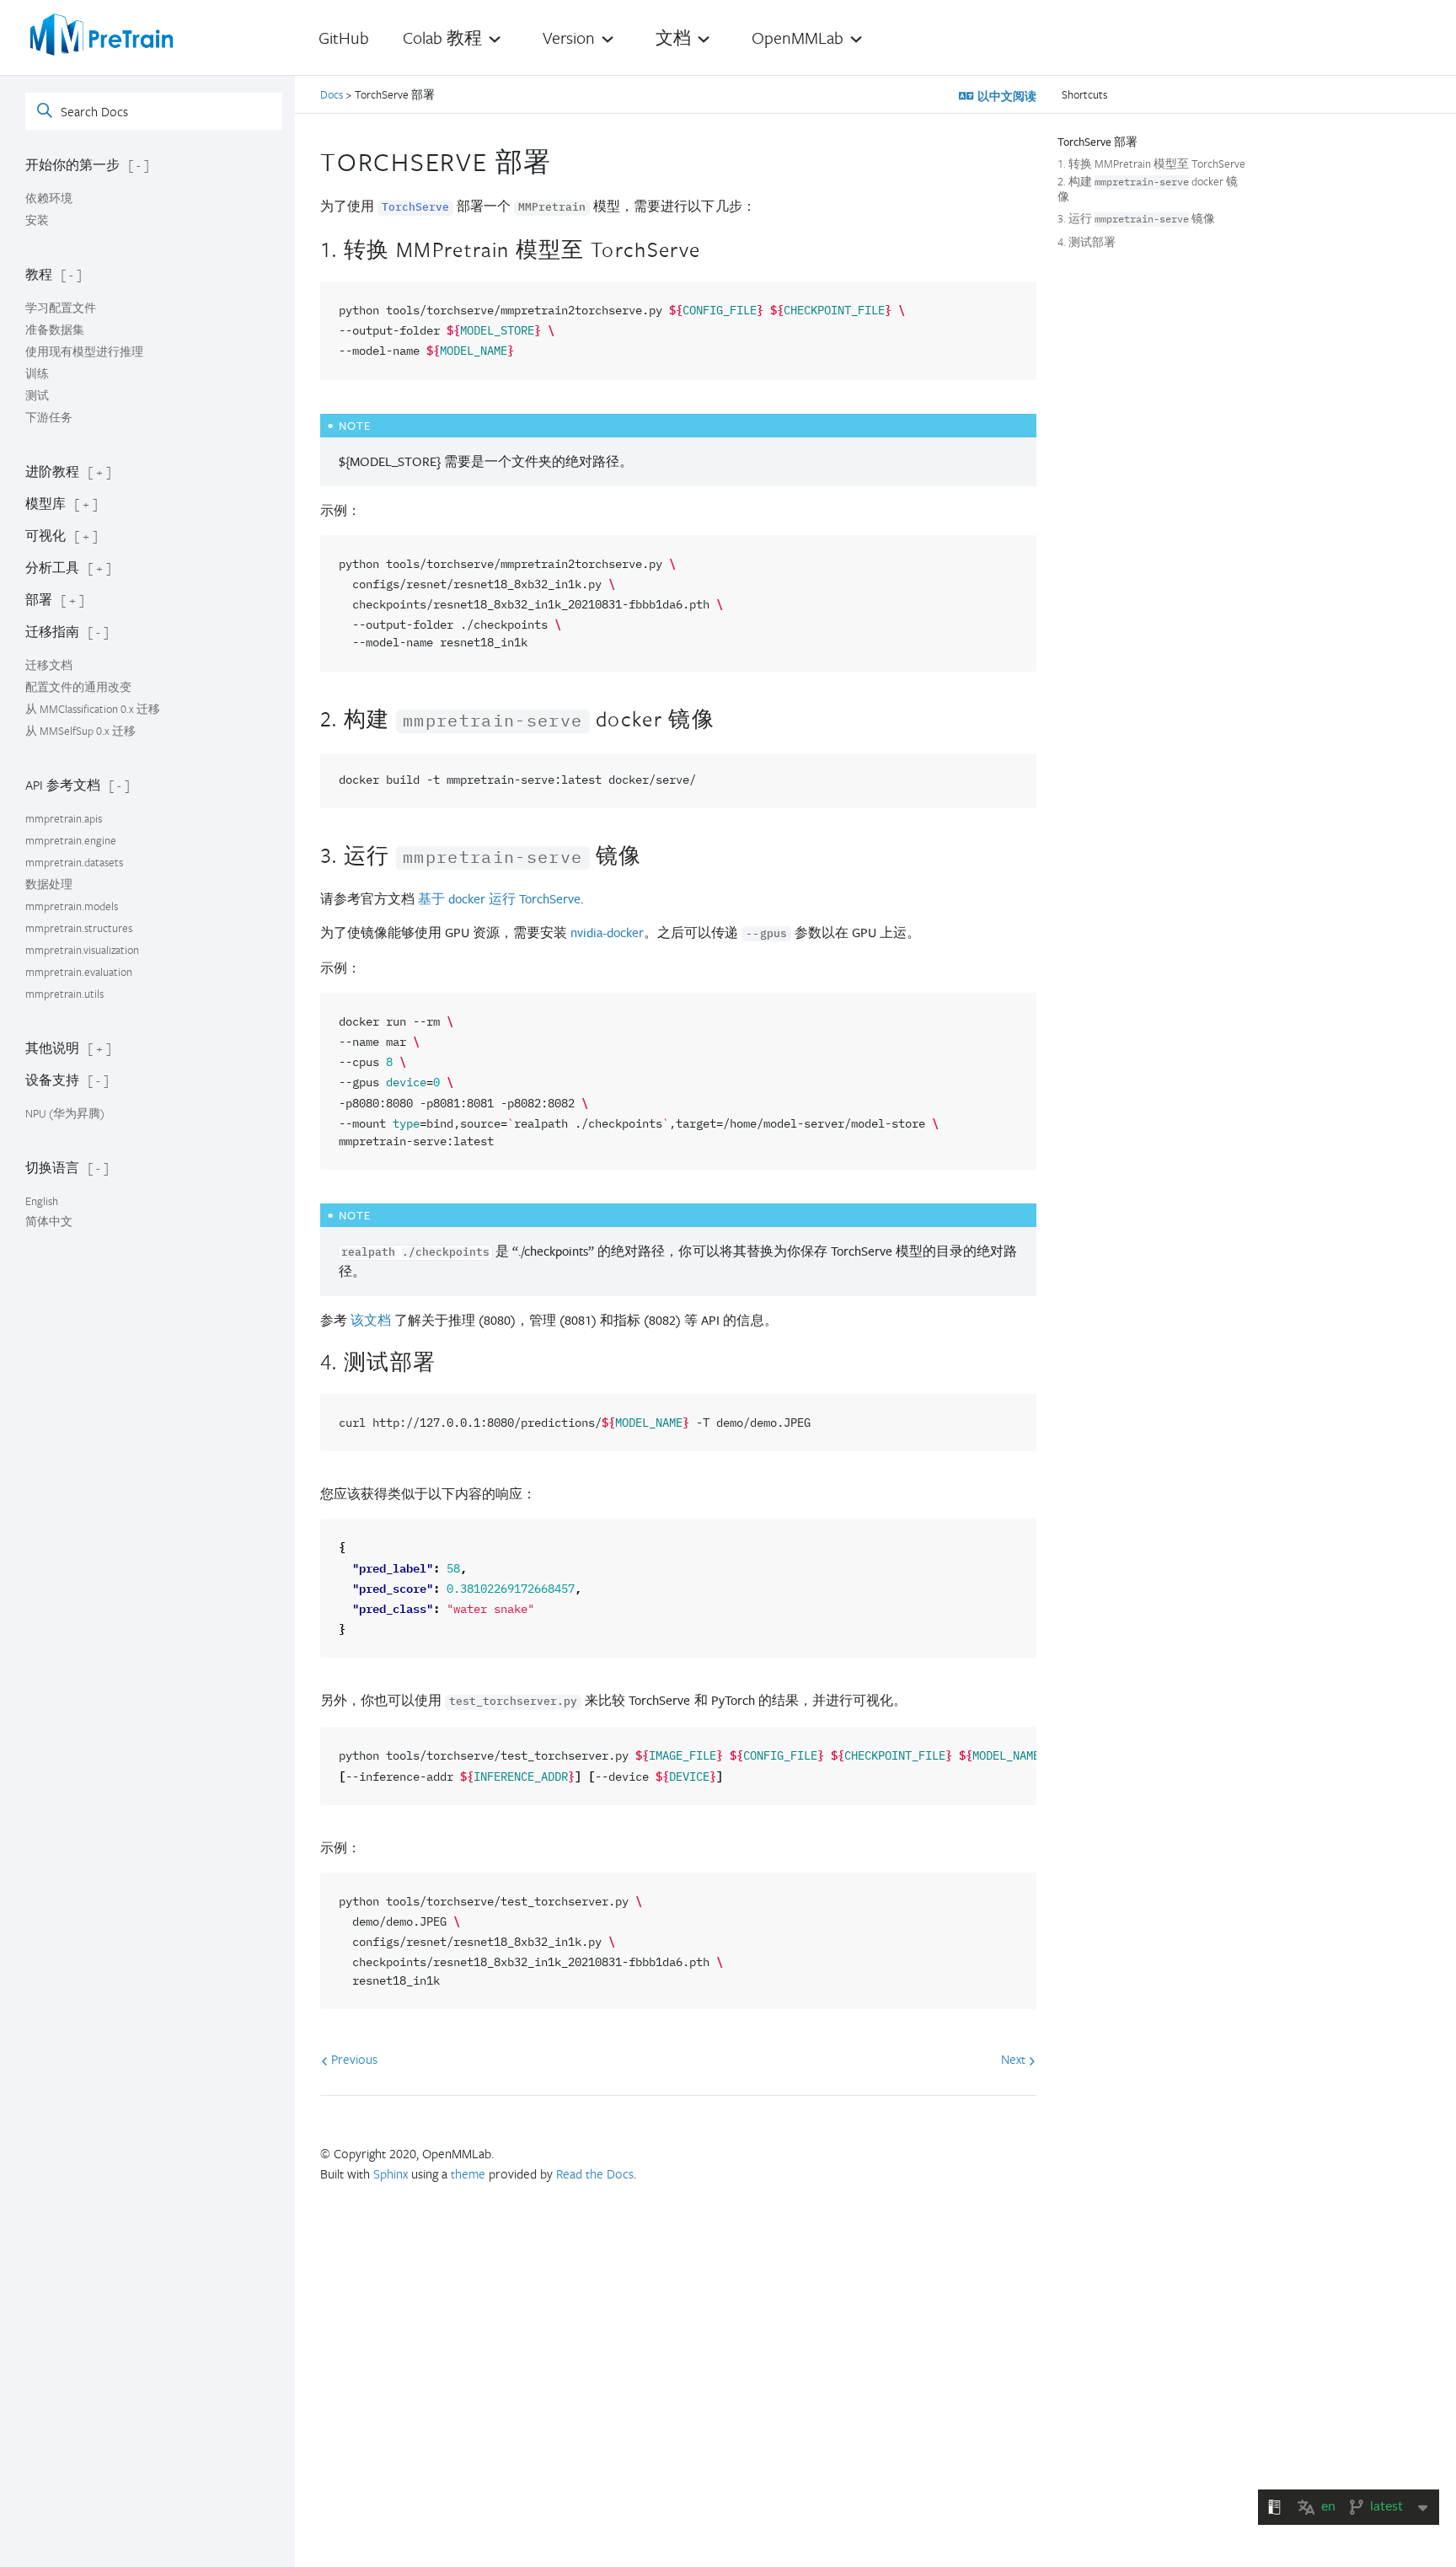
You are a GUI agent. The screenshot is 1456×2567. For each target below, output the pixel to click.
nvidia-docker (607, 932)
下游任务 (49, 417)
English (42, 1201)
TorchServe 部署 (1097, 142)
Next (1015, 2059)
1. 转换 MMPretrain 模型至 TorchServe (1151, 163)
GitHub (344, 38)
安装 (37, 220)
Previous (353, 2059)
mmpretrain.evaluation (79, 972)
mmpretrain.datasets (74, 862)
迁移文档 (49, 665)
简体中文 (49, 1221)
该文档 (371, 1320)
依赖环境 (49, 198)
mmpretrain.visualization (82, 950)
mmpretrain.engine (71, 840)
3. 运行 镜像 (1136, 219)
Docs (333, 94)
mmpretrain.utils (64, 994)
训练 (37, 373)
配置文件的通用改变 (78, 687)
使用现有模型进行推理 (84, 351)
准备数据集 (55, 330)
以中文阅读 (1005, 96)
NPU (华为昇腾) (65, 1113)
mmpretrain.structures (79, 928)
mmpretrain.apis (64, 818)
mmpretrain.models (72, 906)
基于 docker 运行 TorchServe (499, 899)
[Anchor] (566, 159)
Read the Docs (595, 2173)
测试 (37, 395)
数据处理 (49, 884)
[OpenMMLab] (102, 35)
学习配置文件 (61, 308)
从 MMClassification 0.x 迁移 (93, 709)
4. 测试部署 (1087, 242)
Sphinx (391, 2173)
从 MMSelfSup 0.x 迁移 (80, 731)
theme (468, 2173)
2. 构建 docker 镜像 (1148, 189)
